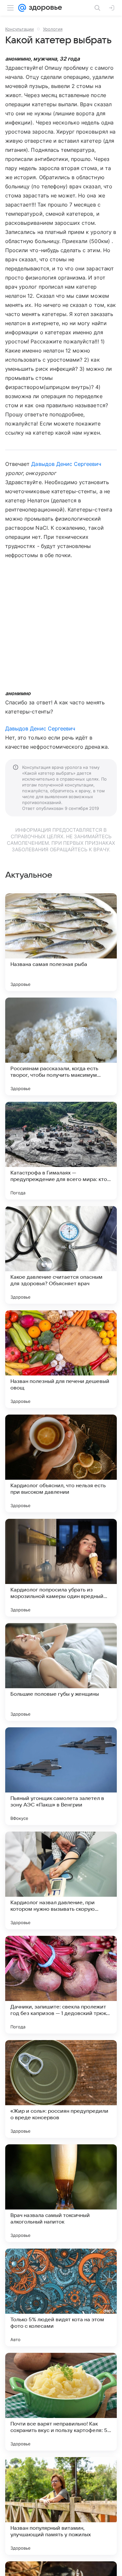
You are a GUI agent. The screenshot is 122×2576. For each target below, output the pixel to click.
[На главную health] (44, 8)
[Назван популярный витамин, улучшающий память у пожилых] (61, 2506)
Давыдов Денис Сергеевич (66, 464)
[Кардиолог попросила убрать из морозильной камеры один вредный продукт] (61, 1568)
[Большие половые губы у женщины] (61, 1672)
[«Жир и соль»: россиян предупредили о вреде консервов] (61, 2089)
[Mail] (22, 8)
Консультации (20, 29)
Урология (53, 29)
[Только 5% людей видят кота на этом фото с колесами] (61, 2297)
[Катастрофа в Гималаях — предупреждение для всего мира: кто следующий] (61, 1151)
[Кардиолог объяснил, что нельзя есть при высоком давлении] (61, 1463)
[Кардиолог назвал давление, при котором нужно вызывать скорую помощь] (61, 1880)
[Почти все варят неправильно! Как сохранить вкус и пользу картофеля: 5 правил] (61, 2402)
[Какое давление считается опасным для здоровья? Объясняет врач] (61, 1255)
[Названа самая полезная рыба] (61, 942)
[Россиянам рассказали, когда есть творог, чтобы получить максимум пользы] (61, 1046)
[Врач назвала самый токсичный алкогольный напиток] (61, 2193)
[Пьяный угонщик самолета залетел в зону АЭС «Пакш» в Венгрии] (61, 1776)
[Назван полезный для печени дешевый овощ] (61, 1359)
